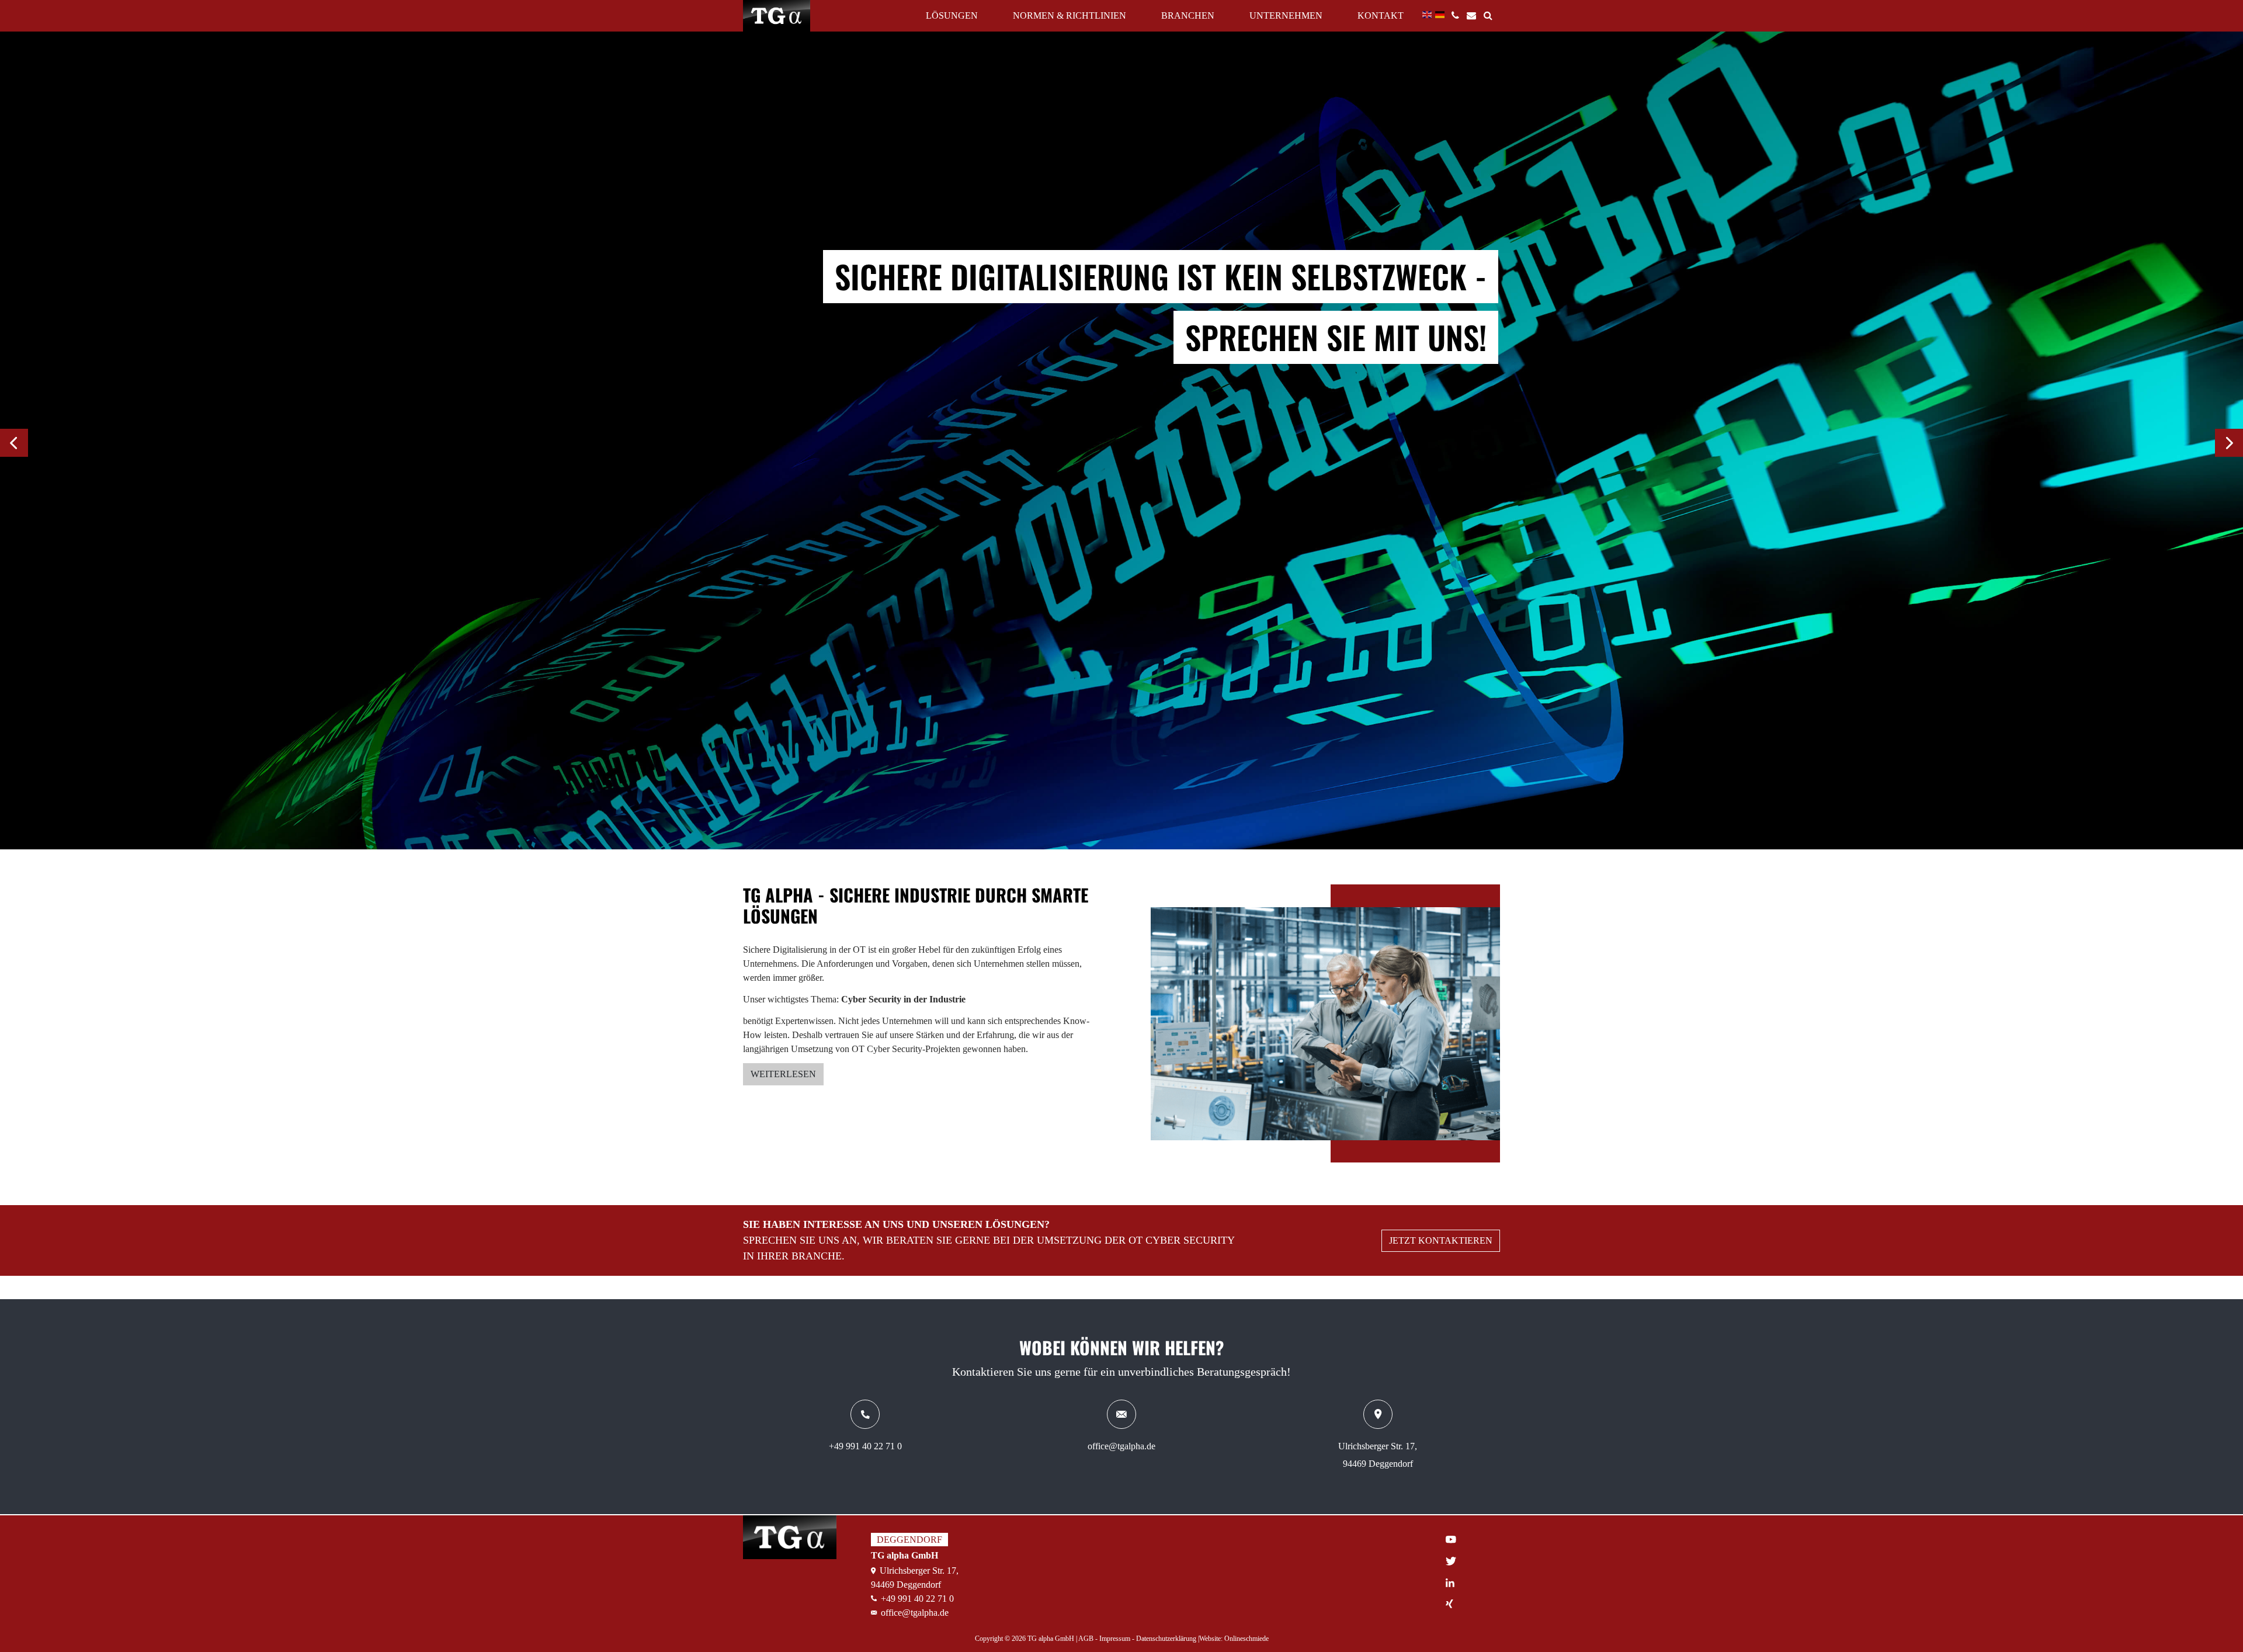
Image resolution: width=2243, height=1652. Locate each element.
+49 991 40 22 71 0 (865, 1446)
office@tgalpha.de (1121, 1446)
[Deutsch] (1440, 14)
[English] (1428, 14)
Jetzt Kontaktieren (1441, 1240)
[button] (14, 443)
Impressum (1116, 1639)
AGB (1087, 1639)
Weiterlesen (783, 1074)
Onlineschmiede (1247, 1639)
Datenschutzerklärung (1167, 1639)
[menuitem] (1459, 11)
